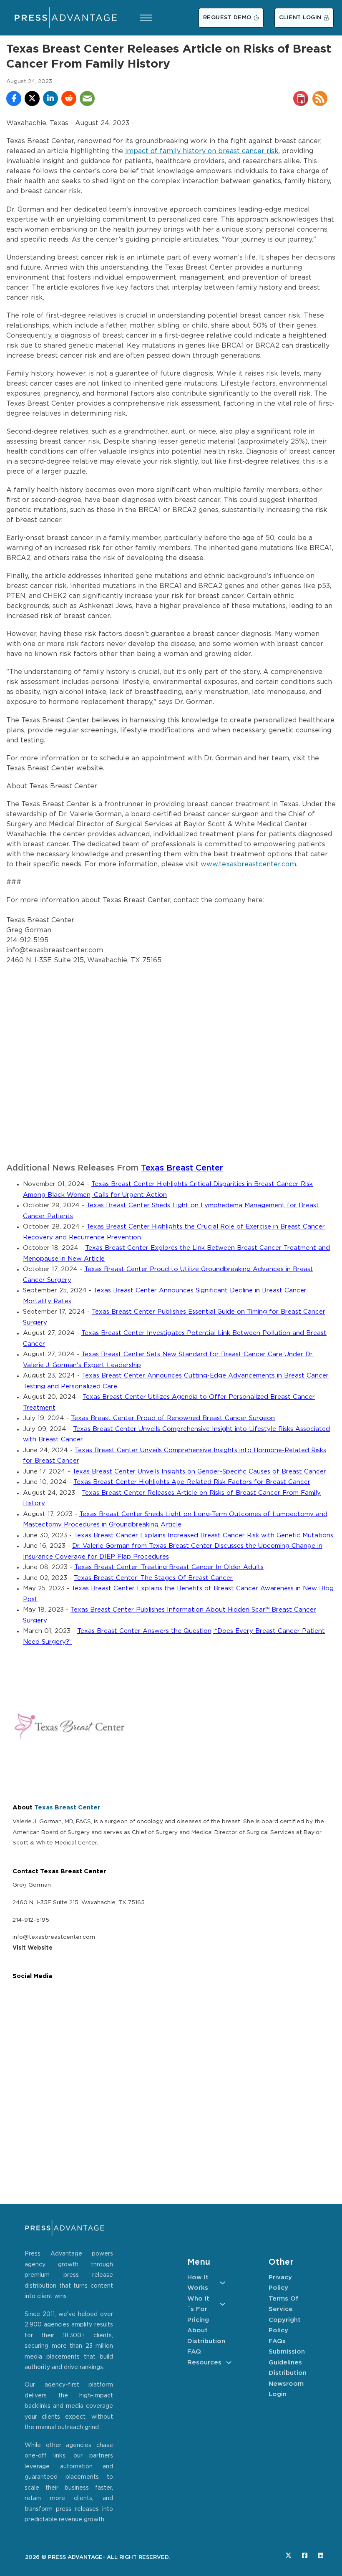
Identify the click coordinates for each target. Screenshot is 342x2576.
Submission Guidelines (287, 2357)
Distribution (206, 2341)
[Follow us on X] (288, 2555)
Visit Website (33, 1948)
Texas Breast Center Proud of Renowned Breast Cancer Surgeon (173, 1418)
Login (278, 2394)
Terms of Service (284, 2304)
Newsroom (286, 2384)
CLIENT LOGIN (300, 18)
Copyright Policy (285, 2325)
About (197, 2330)
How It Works (198, 2283)
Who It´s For (198, 2304)
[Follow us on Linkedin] (321, 2555)
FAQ (194, 2352)
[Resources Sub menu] (229, 2363)
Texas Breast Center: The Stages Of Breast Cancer (153, 1578)
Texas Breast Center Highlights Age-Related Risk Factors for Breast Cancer (192, 1482)
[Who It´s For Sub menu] (223, 2304)
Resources (204, 2363)
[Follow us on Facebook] (305, 2555)
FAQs (277, 2341)
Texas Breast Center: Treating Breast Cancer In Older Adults (169, 1567)
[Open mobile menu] (146, 18)
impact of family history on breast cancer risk (202, 151)
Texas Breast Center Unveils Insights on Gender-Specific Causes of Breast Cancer (199, 1472)
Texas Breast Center (182, 1168)
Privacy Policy (280, 2283)
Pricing (198, 2320)
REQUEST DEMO (227, 18)
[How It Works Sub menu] (223, 2283)
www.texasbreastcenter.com (248, 864)
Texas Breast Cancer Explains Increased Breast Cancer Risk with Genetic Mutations (204, 1535)
